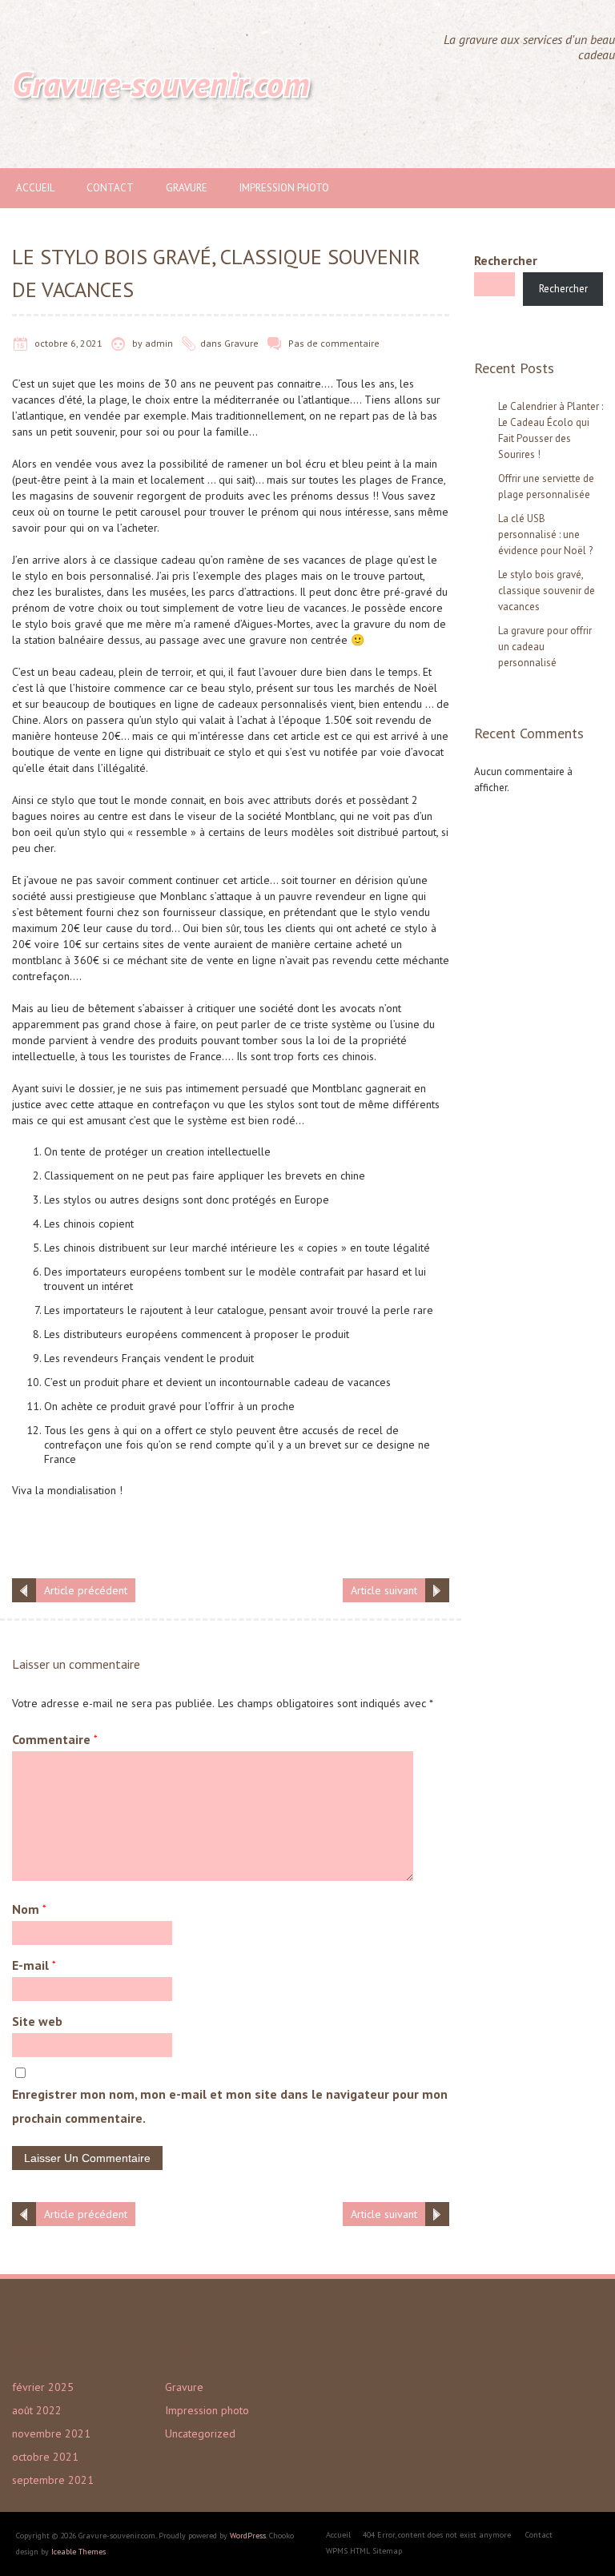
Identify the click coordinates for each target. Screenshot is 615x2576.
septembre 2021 (53, 2480)
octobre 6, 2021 (68, 343)
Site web (37, 2021)
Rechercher (506, 260)
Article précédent (86, 1590)
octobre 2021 (45, 2457)
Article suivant (384, 1590)
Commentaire (55, 1739)
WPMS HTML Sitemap (364, 2551)
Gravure (187, 188)
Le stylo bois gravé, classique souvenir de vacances (547, 591)
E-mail (34, 1965)
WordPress (248, 2536)
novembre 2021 (51, 2433)
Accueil (35, 188)
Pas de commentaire (334, 343)
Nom (29, 1909)
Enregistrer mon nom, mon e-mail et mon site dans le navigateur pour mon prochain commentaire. (230, 2106)
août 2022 (37, 2410)
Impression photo (284, 188)
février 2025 (43, 2387)
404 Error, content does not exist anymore (437, 2535)
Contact (110, 188)
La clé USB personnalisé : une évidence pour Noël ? (545, 534)
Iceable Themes (78, 2552)
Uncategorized (200, 2433)
